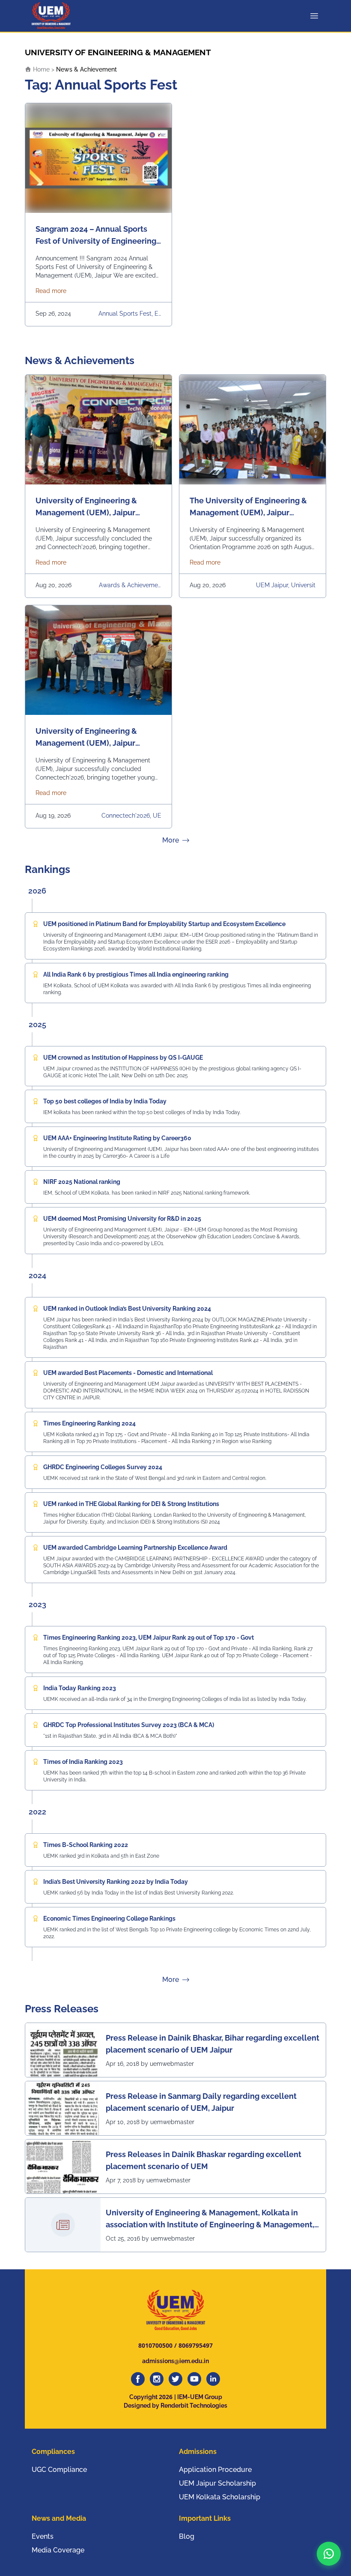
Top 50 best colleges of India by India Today (105, 1101)
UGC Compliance (59, 2470)
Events (43, 2536)
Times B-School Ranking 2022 (86, 1845)
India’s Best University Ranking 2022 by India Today (116, 1882)
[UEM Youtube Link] (194, 2379)
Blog (187, 2536)
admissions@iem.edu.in (175, 2361)
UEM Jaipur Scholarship (217, 2483)
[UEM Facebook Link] (138, 2379)
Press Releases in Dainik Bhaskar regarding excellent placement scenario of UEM (204, 2160)
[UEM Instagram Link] (157, 2379)
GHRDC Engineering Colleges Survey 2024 (103, 1467)
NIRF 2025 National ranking (82, 1182)
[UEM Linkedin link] (213, 2379)
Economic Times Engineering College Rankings (109, 1919)
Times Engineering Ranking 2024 (89, 1423)
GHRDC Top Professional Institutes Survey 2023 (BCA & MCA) (129, 1725)
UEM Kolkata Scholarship (220, 2497)
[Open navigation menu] (316, 16)
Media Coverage (58, 2550)
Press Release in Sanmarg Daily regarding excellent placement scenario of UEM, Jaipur (201, 2102)
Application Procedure (215, 2470)
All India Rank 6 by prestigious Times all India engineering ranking (136, 974)
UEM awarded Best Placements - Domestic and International (128, 1373)
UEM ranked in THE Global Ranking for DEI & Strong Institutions (131, 1504)
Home (40, 69)
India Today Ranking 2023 (80, 1688)
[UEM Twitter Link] (175, 2379)
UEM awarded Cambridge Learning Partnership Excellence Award (135, 1548)
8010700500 (155, 2345)
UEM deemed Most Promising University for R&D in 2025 (122, 1219)
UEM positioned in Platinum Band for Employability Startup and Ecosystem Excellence (164, 924)
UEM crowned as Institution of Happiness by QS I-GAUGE (123, 1058)
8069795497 (196, 2345)
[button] (329, 2554)
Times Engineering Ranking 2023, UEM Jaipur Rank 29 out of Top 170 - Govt (149, 1638)
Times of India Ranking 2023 (83, 1762)
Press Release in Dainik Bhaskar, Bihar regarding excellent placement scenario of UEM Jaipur (213, 2044)
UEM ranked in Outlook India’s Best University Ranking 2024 (127, 1309)
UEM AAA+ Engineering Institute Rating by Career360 (117, 1138)
